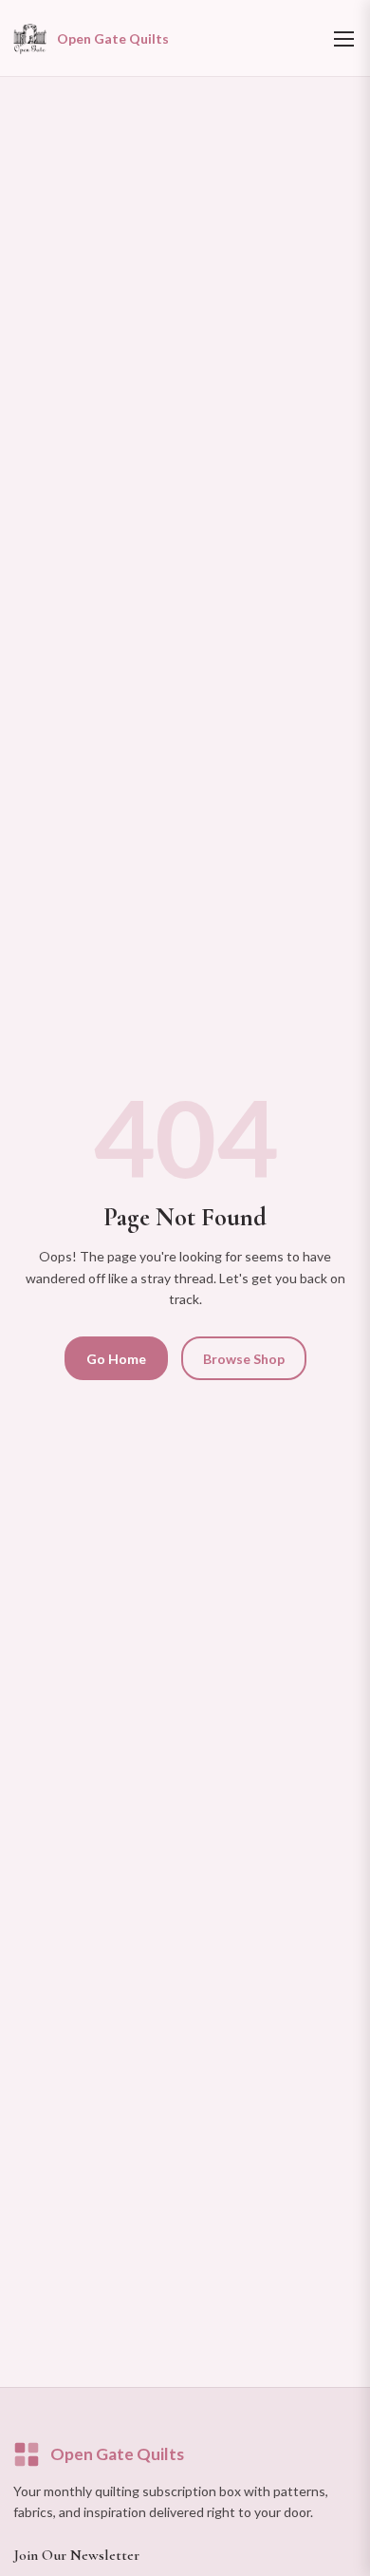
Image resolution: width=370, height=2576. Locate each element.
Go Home (116, 1359)
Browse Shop (244, 1359)
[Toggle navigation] (344, 38)
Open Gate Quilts (117, 2454)
